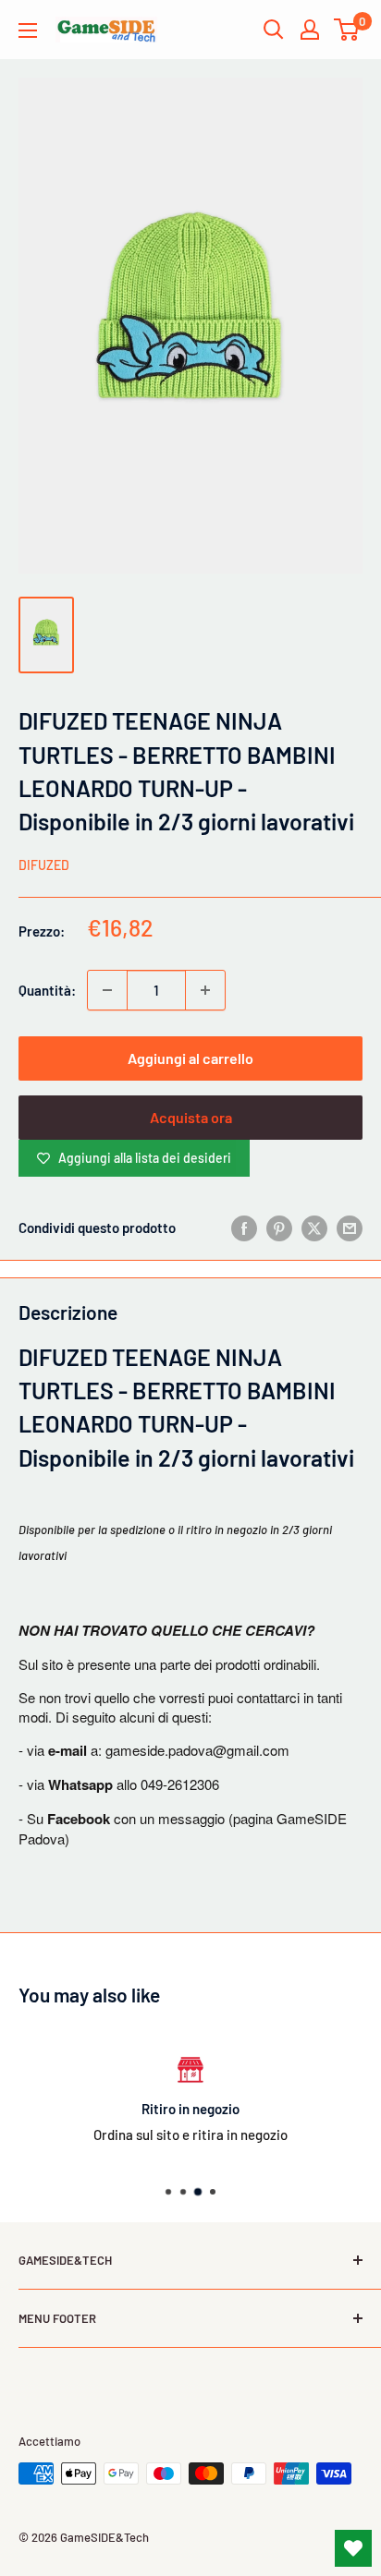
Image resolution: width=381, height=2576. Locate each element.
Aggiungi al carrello (190, 1058)
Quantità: (47, 990)
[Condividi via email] (350, 1228)
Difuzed (44, 865)
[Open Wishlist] (353, 2548)
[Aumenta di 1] (205, 990)
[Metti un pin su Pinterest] (279, 1228)
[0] (347, 30)
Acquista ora (191, 1117)
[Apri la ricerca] (274, 30)
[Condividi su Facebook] (244, 1228)
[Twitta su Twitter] (314, 1228)
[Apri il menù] (28, 30)
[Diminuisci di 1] (107, 990)
